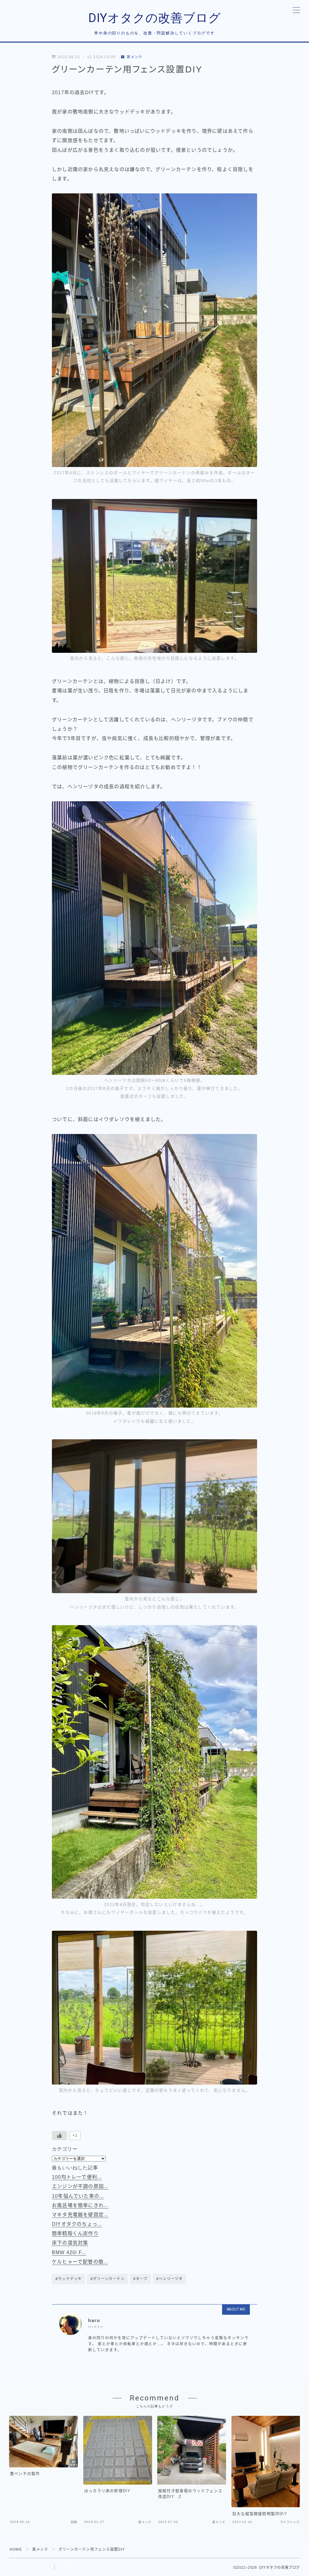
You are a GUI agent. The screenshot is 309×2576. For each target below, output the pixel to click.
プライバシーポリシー (29, 2568)
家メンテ (135, 57)
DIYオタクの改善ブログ (155, 18)
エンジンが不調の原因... (80, 2186)
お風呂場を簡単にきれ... (80, 2205)
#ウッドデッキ (69, 2279)
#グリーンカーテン (108, 2279)
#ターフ (140, 2279)
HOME (16, 2549)
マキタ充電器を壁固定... (80, 2215)
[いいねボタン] (59, 2136)
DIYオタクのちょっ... (77, 2224)
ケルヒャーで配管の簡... (80, 2262)
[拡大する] (249, 201)
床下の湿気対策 (70, 2243)
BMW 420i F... (69, 2252)
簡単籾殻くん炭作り (75, 2233)
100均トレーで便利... (77, 2177)
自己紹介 (68, 2568)
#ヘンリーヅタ (169, 2279)
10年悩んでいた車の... (78, 2196)
